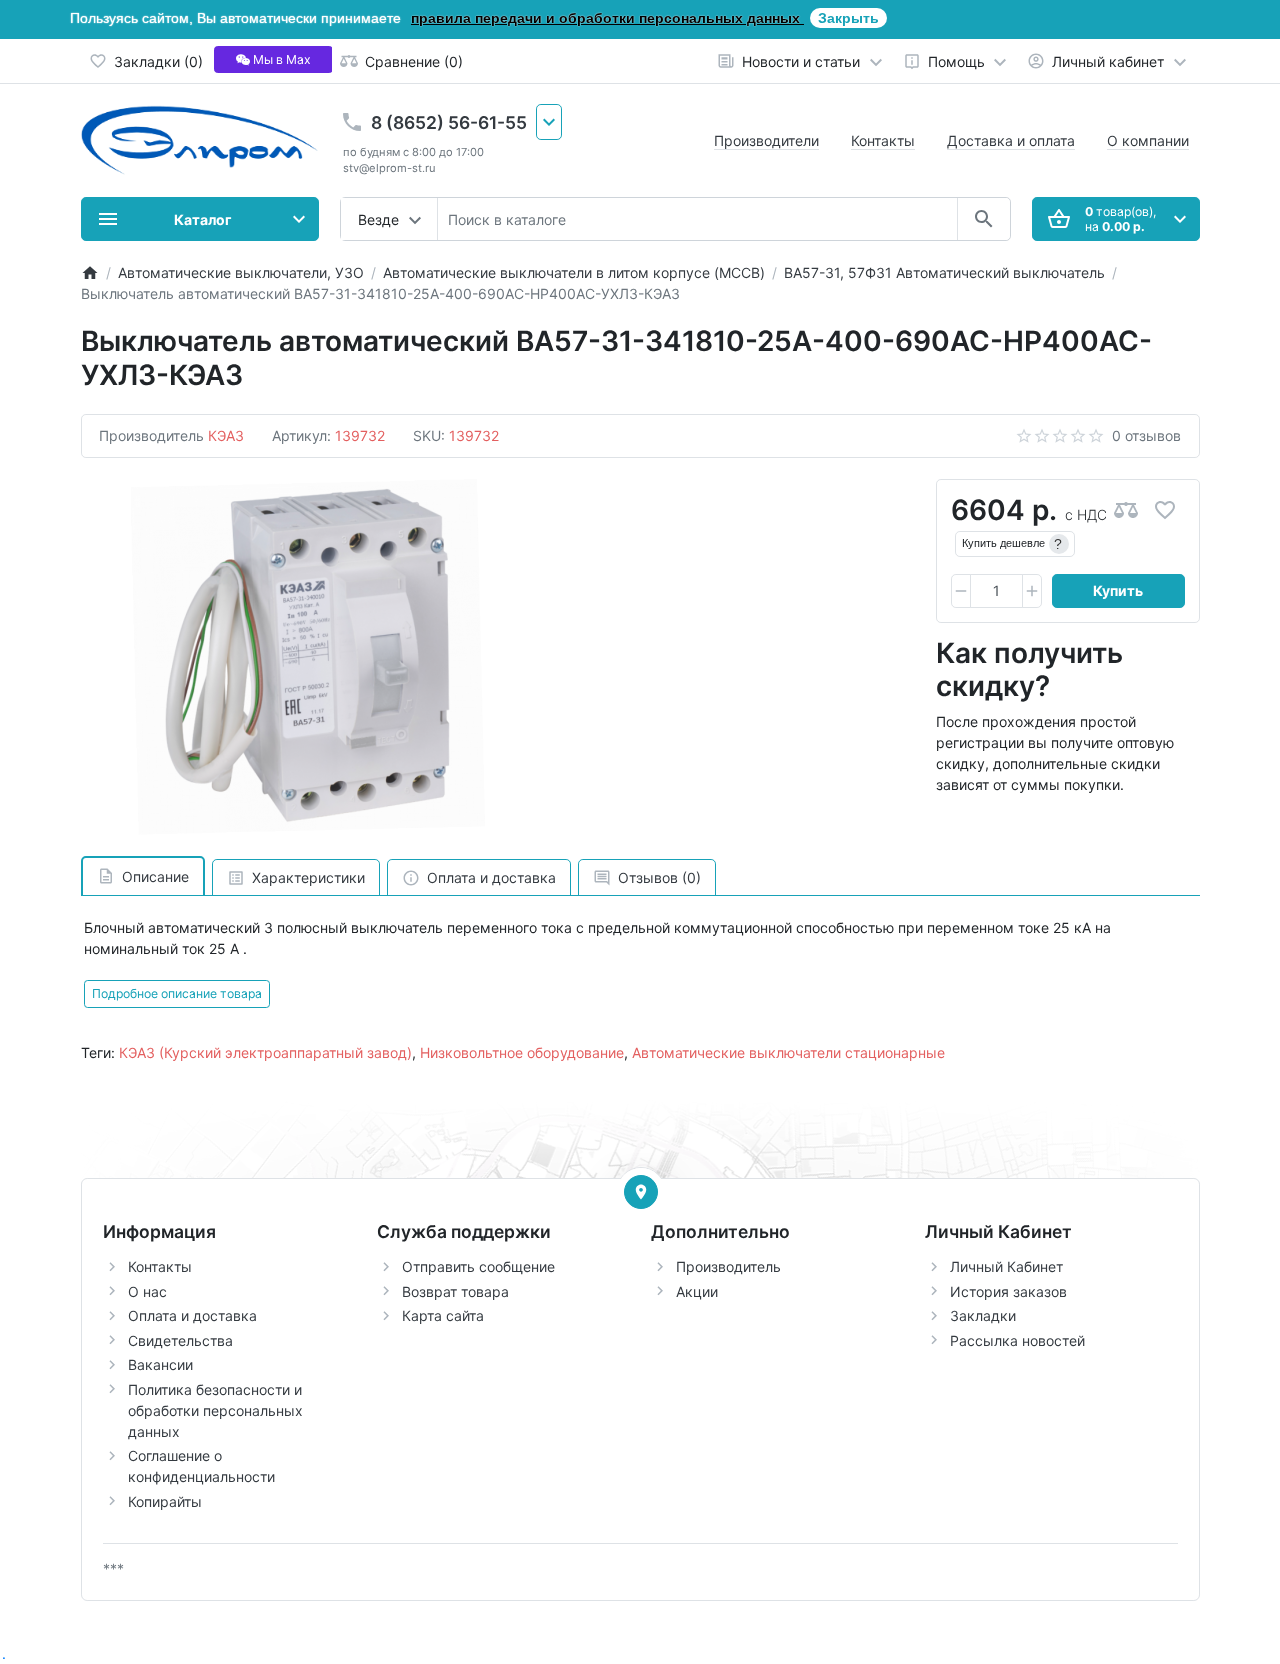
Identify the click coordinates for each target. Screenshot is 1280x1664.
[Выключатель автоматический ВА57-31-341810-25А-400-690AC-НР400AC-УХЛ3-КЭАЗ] (308, 657)
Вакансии (160, 1364)
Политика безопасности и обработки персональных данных (215, 1410)
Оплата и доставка (192, 1315)
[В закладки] (1165, 510)
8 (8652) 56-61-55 (449, 122)
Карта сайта (443, 1315)
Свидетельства (180, 1340)
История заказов (1008, 1291)
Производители (766, 140)
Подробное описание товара (177, 993)
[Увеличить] (1032, 591)
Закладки (983, 1315)
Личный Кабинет (1006, 1266)
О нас (147, 1291)
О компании (1148, 140)
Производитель (728, 1266)
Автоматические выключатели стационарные (788, 1052)
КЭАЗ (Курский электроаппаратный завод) (265, 1052)
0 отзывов (1146, 435)
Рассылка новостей (1017, 1340)
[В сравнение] (1126, 510)
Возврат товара (455, 1291)
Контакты (883, 140)
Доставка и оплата (1011, 140)
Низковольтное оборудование (522, 1052)
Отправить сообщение (478, 1266)
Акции (697, 1291)
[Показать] (641, 1192)
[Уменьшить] (961, 591)
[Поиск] (983, 219)
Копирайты (165, 1501)
